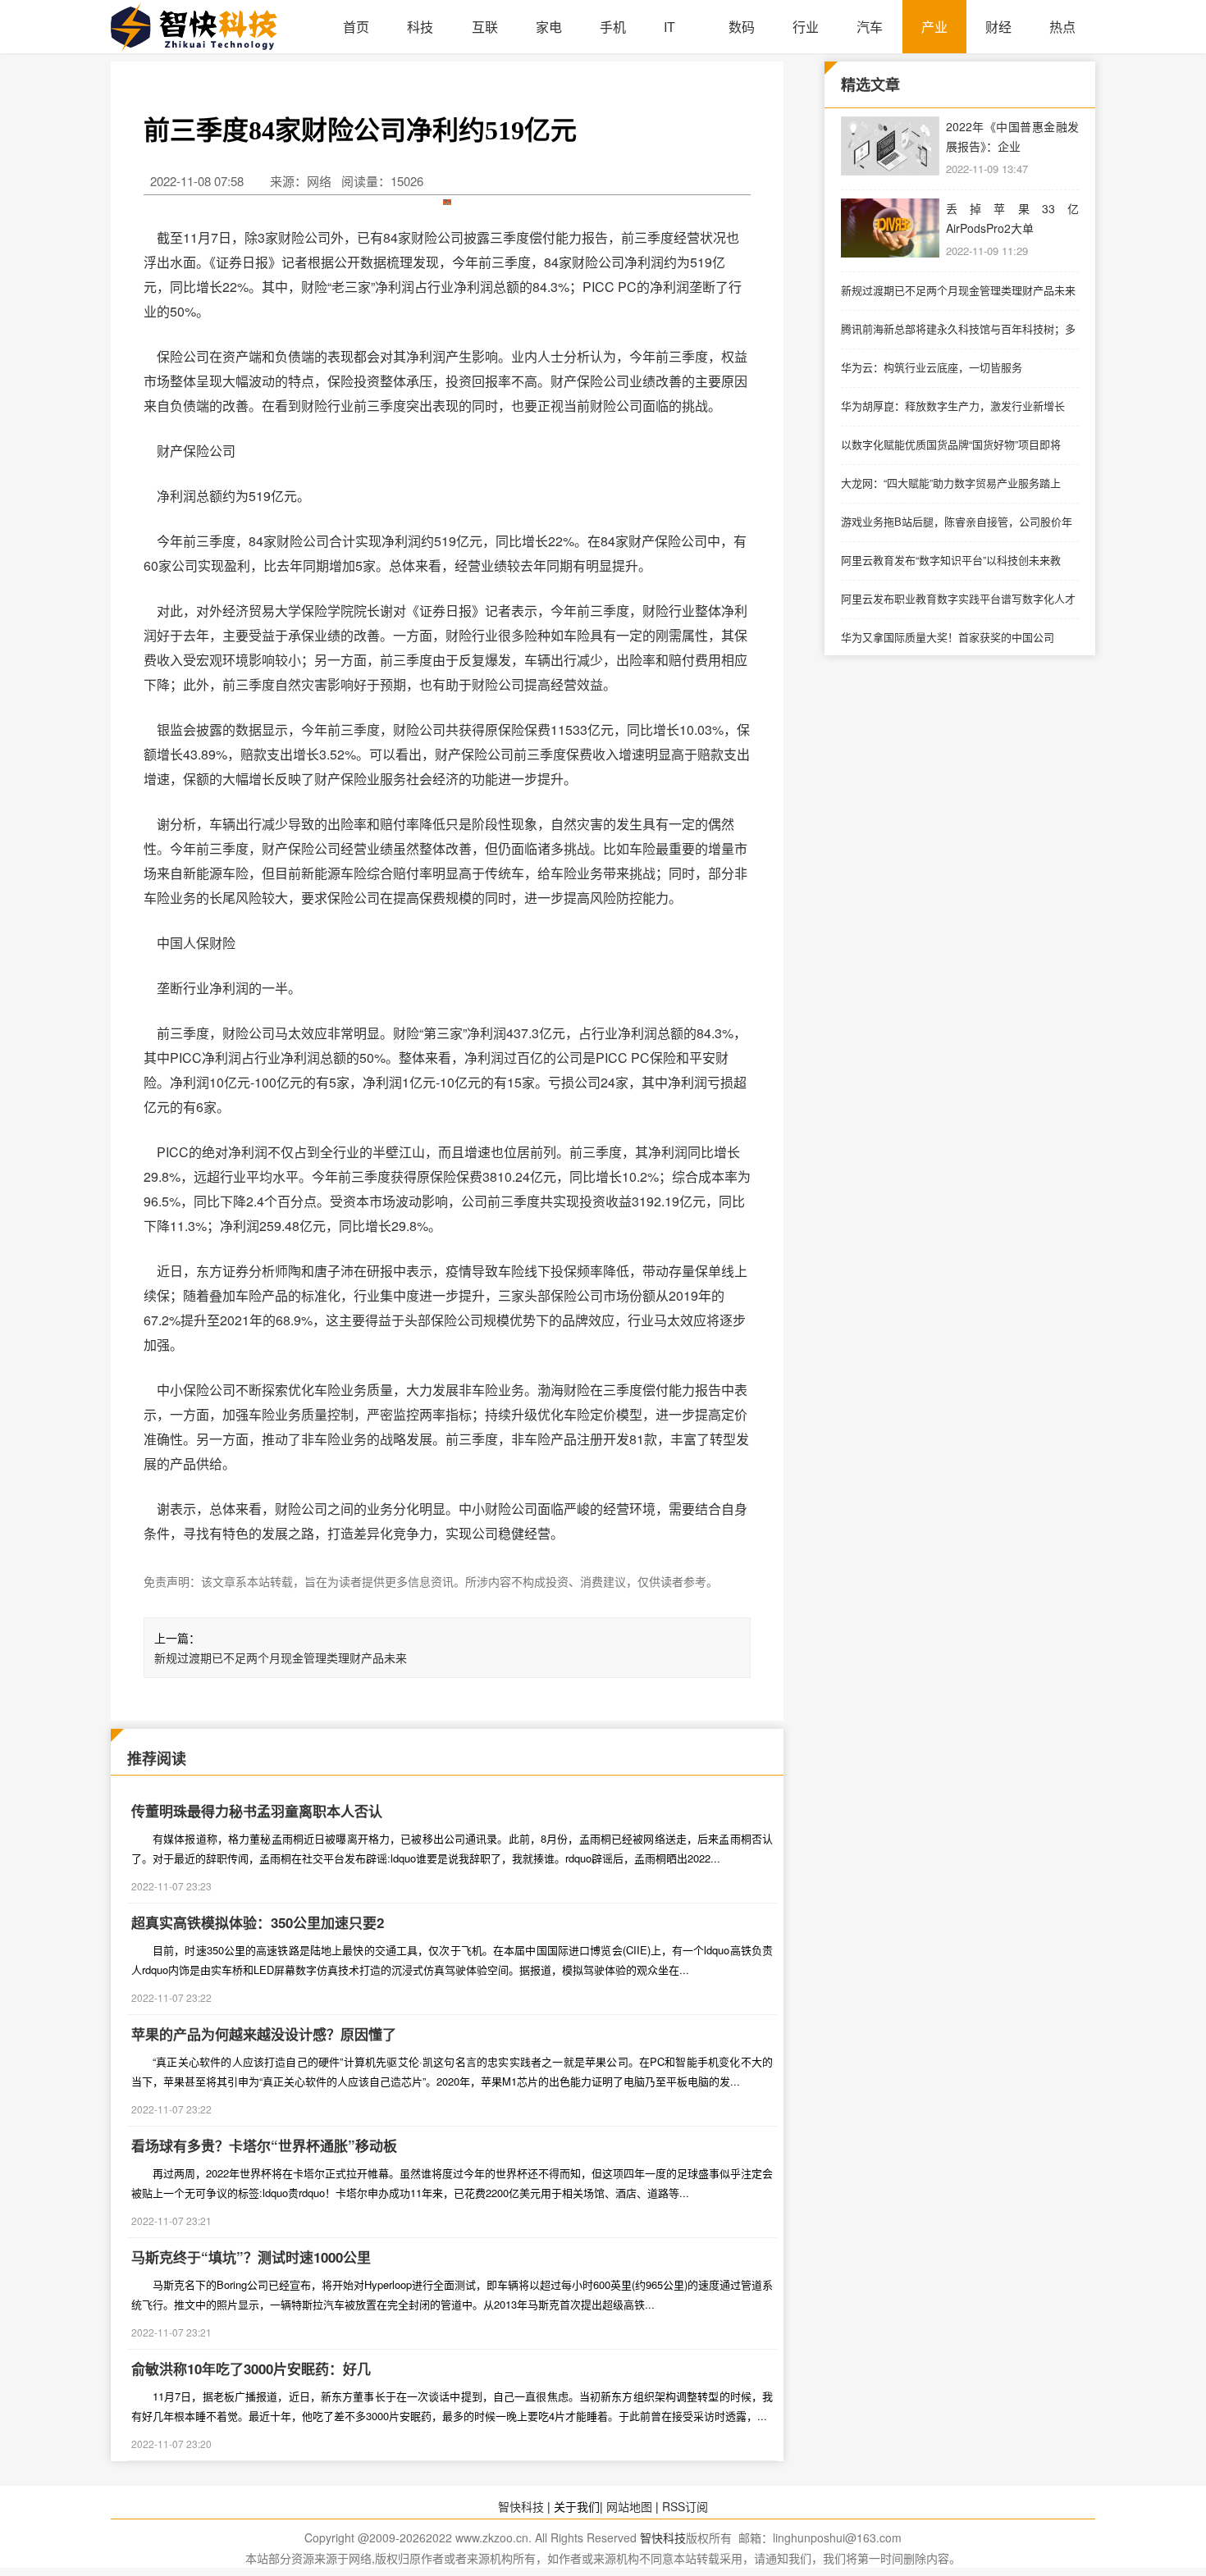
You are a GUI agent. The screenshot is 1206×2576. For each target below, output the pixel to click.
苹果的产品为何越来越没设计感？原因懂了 (264, 2034)
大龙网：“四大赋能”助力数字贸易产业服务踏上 (951, 483)
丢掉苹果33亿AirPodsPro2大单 (1012, 218)
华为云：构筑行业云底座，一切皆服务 (932, 367)
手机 (613, 27)
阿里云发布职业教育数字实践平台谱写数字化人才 (958, 598)
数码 (742, 27)
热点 (1062, 27)
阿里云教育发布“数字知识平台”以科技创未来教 (951, 560)
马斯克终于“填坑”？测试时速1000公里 (251, 2257)
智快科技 (521, 2506)
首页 (356, 27)
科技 (420, 27)
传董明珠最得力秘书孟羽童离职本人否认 (257, 1811)
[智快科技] (217, 27)
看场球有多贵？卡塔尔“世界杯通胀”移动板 (264, 2145)
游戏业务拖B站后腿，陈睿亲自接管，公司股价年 (957, 521)
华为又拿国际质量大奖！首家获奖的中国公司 (948, 637)
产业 (934, 27)
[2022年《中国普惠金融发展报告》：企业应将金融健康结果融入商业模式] (890, 146)
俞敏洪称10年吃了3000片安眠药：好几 (251, 2369)
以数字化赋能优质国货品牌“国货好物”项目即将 (951, 444)
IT (669, 27)
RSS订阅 (685, 2506)
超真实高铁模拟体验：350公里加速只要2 (258, 1922)
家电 (549, 27)
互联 (485, 27)
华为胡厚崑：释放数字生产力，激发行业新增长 (953, 406)
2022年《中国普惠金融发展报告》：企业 (1012, 136)
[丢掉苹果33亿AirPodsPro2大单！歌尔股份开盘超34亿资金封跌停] (890, 228)
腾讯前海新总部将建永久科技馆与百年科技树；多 (958, 328)
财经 (998, 27)
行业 (806, 27)
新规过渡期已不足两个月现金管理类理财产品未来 (281, 1657)
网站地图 (629, 2506)
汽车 (870, 27)
